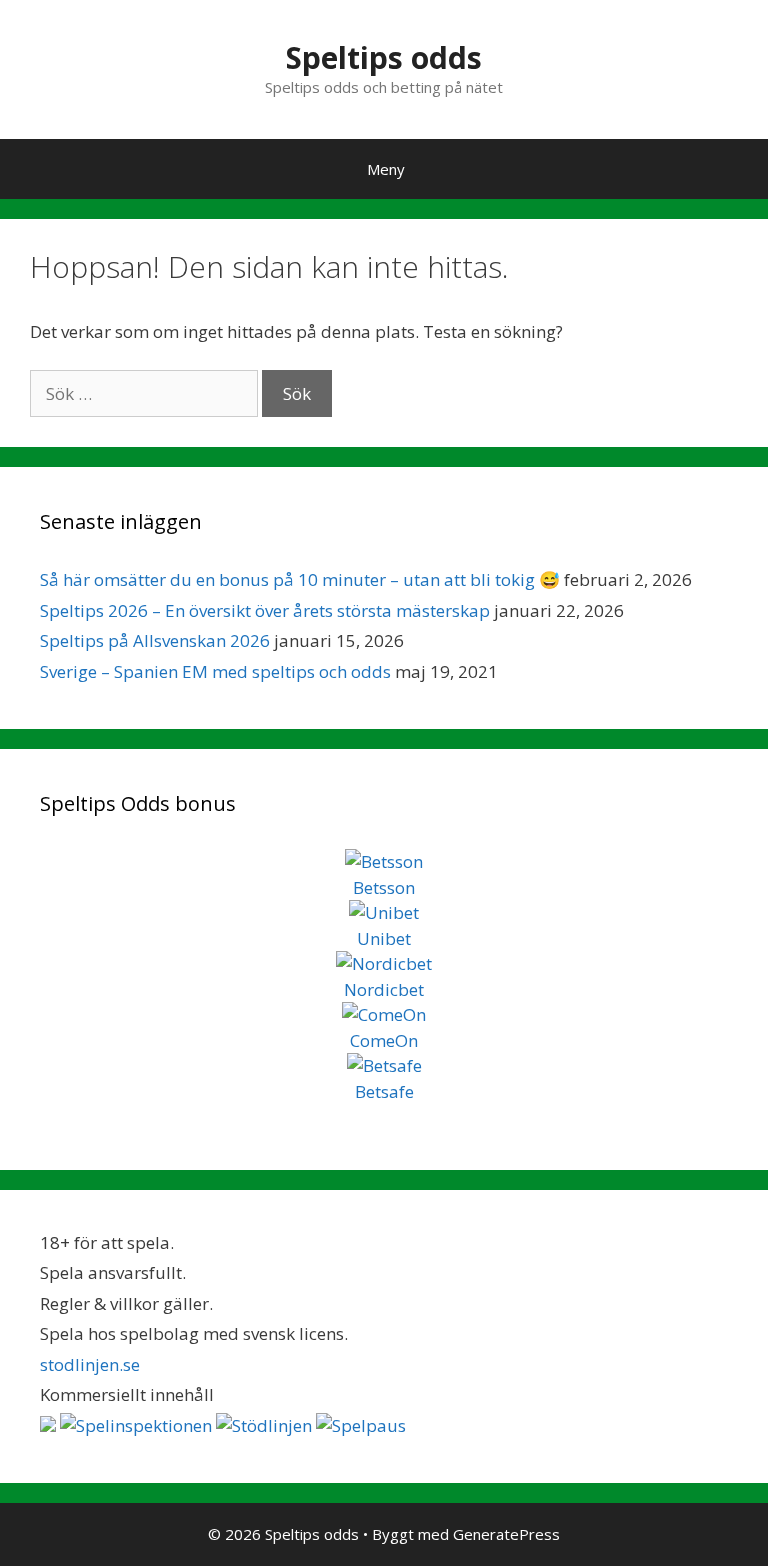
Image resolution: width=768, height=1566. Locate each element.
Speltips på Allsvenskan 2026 (155, 640)
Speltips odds (384, 57)
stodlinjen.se (90, 1364)
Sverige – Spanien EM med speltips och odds (215, 671)
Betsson (384, 887)
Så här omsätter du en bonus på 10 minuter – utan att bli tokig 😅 (300, 579)
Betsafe (384, 1091)
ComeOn (384, 1040)
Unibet (384, 938)
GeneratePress (506, 1534)
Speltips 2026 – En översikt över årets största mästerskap (265, 610)
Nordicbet (384, 989)
